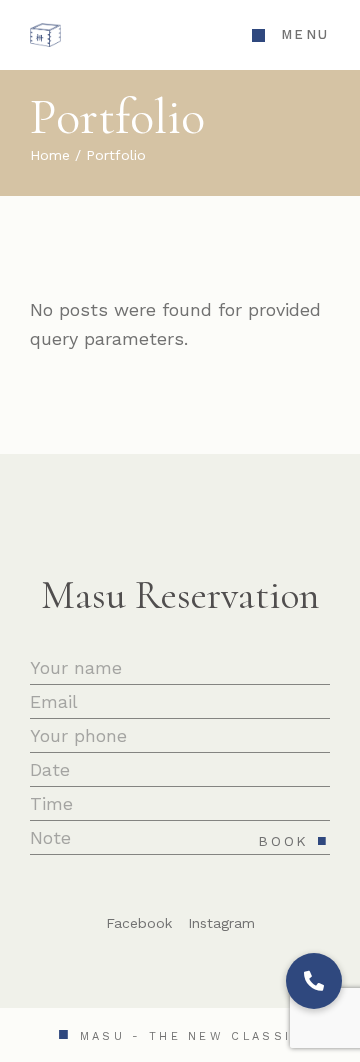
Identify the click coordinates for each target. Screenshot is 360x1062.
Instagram (221, 923)
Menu (305, 34)
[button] (314, 981)
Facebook (139, 923)
